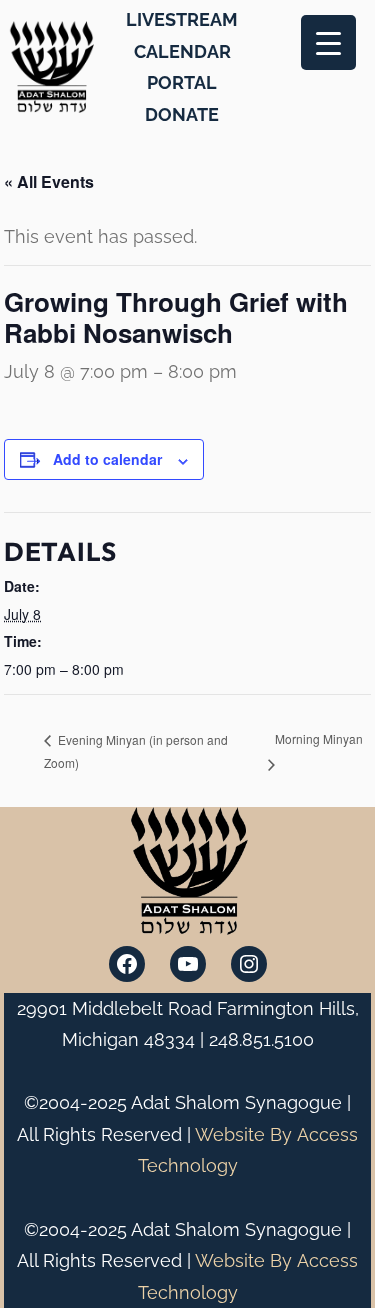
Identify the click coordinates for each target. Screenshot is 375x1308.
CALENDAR (182, 51)
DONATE (182, 114)
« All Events (49, 181)
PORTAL (182, 82)
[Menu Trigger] (328, 42)
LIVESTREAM (182, 19)
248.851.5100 (261, 1039)
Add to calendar (107, 459)
